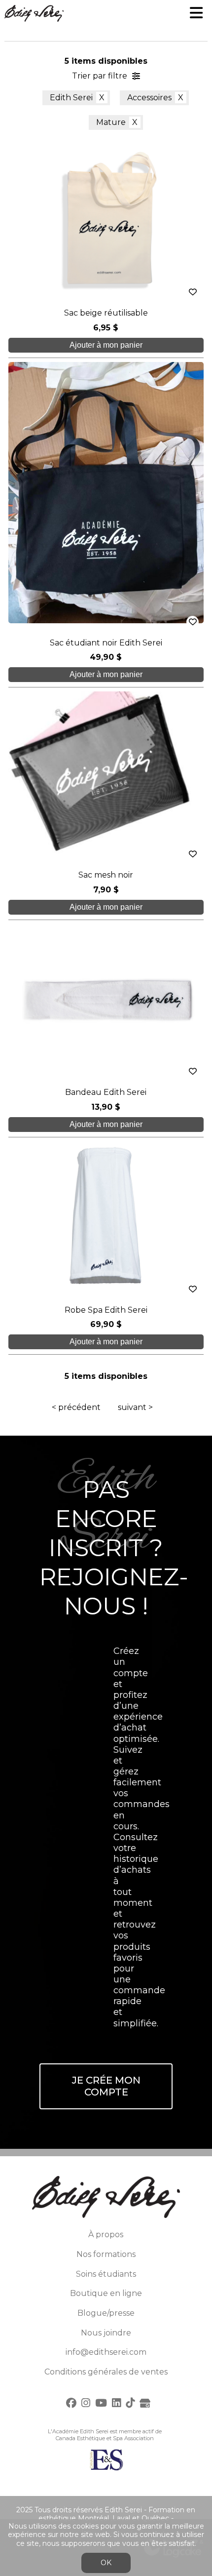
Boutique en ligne (106, 2293)
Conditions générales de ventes (106, 2372)
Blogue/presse (106, 2313)
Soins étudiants (106, 2274)
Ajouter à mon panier (106, 345)
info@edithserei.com (106, 2352)
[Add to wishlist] (193, 292)
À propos (106, 2234)
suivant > (135, 1407)
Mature (111, 122)
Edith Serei (71, 98)
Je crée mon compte (106, 2086)
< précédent (76, 1407)
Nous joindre (106, 2333)
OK (106, 2563)
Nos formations (106, 2254)
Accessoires (149, 98)
